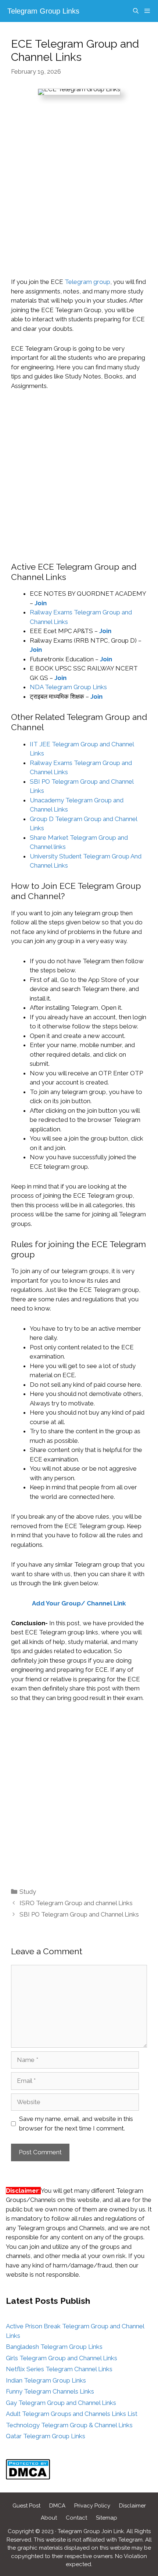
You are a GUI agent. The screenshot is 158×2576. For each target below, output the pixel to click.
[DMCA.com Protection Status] (28, 2477)
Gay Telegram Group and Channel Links (61, 2403)
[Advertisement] (79, 196)
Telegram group (87, 282)
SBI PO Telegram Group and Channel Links (79, 1914)
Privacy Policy (92, 2506)
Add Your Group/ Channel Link (79, 1603)
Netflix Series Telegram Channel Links (59, 2369)
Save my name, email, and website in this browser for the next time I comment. (76, 2124)
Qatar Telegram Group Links (46, 2436)
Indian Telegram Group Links (46, 2380)
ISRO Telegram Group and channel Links (76, 1903)
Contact (76, 2518)
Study (28, 1892)
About (49, 2518)
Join (96, 696)
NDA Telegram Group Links (68, 687)
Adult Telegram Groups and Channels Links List (72, 2414)
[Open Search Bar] (135, 11)
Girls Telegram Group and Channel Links (62, 2358)
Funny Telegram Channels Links (50, 2391)
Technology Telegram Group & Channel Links (69, 2425)
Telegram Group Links (43, 11)
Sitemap (107, 2518)
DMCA (57, 2506)
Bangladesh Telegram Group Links (54, 2347)
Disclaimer (132, 2506)
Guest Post (26, 2506)
